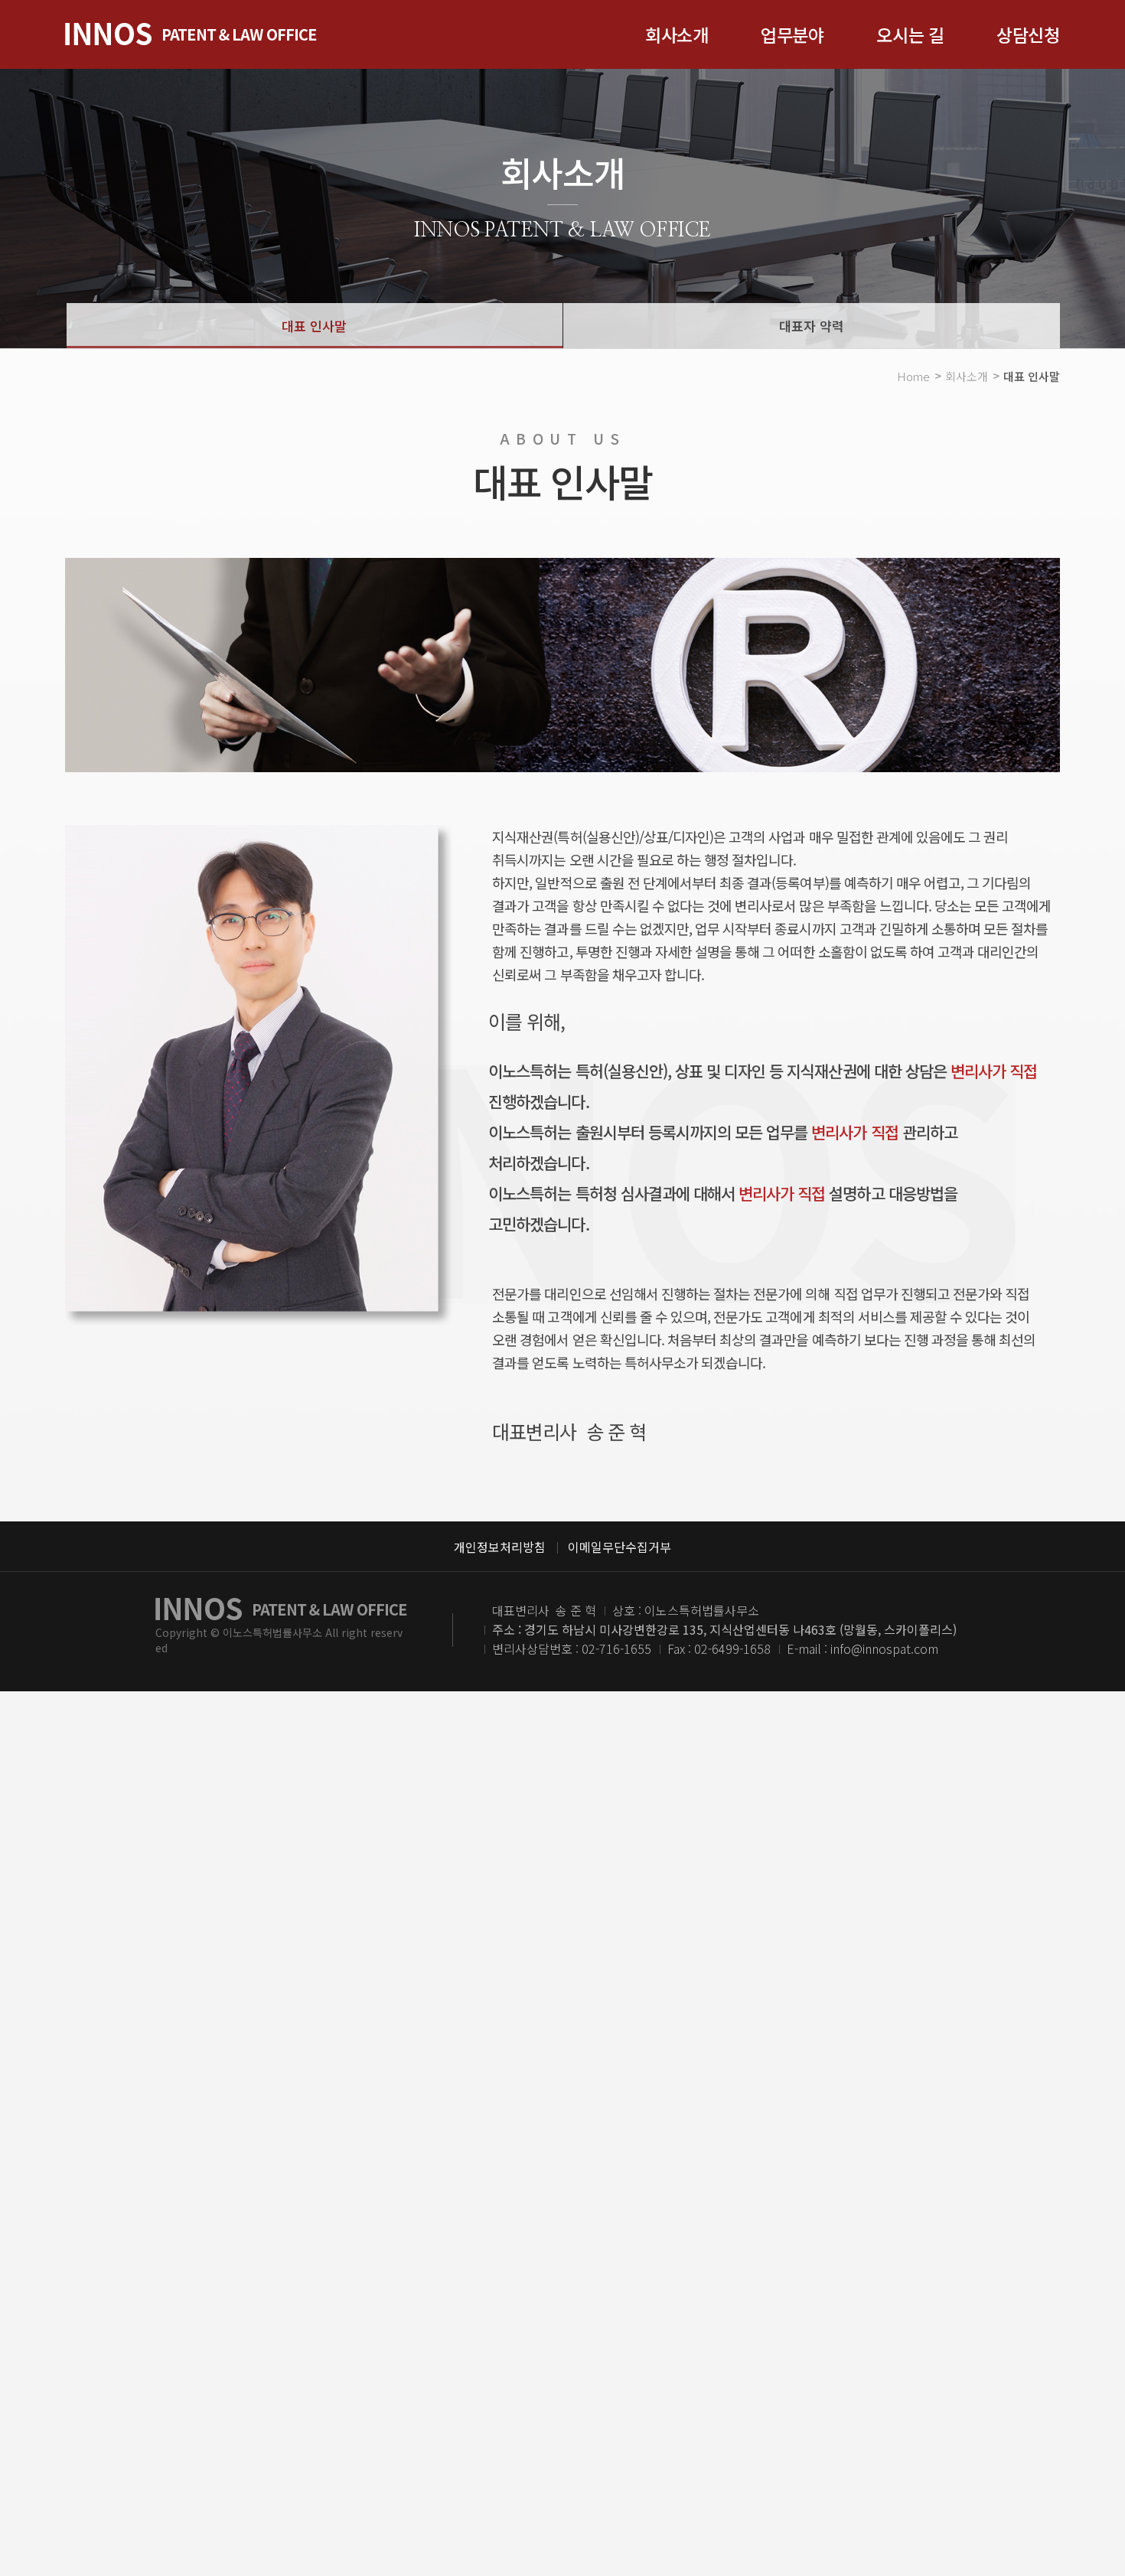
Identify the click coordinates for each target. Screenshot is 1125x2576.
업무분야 (792, 34)
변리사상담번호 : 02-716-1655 (572, 1648)
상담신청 (1028, 34)
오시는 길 (910, 34)
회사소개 (677, 34)
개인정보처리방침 (500, 1547)
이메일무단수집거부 (620, 1547)
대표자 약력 (812, 326)
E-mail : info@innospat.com (862, 1648)
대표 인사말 (314, 326)
